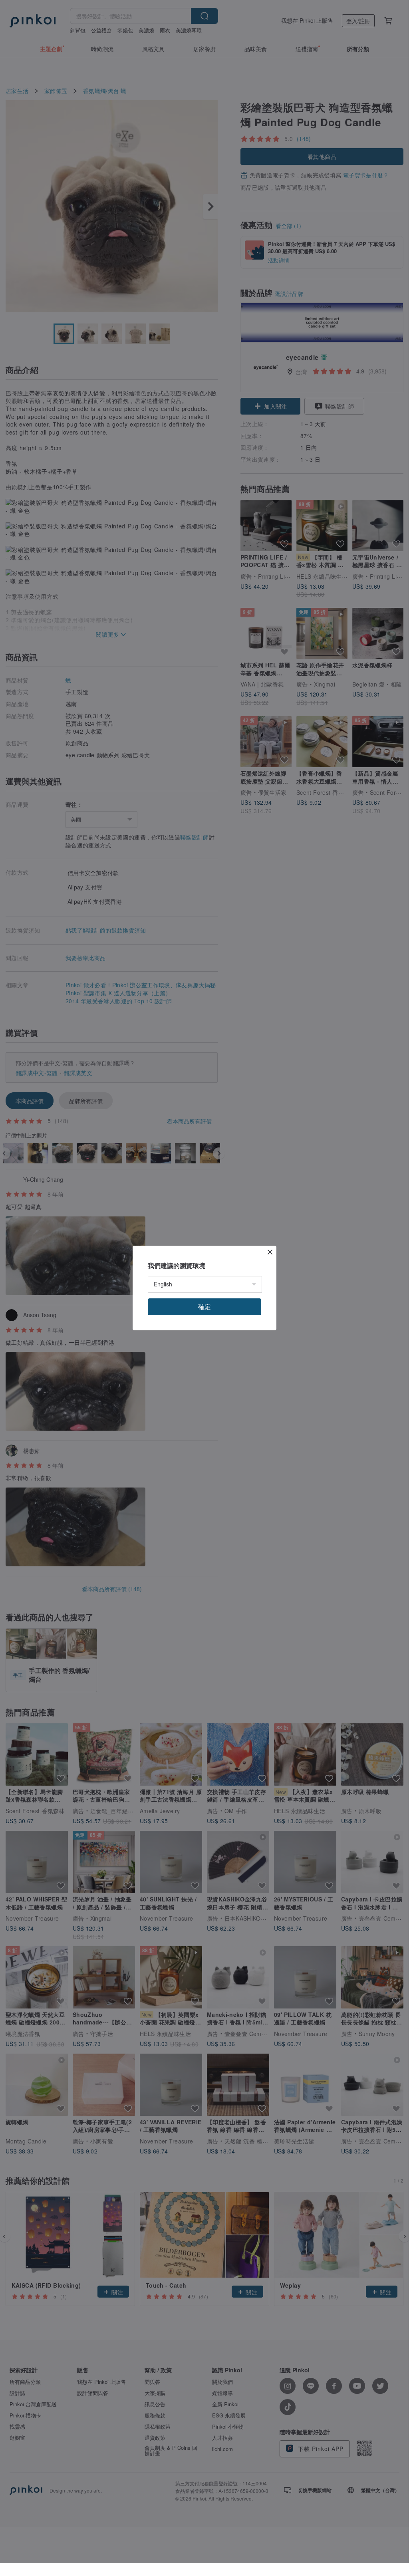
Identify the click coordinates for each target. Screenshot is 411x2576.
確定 (205, 1307)
